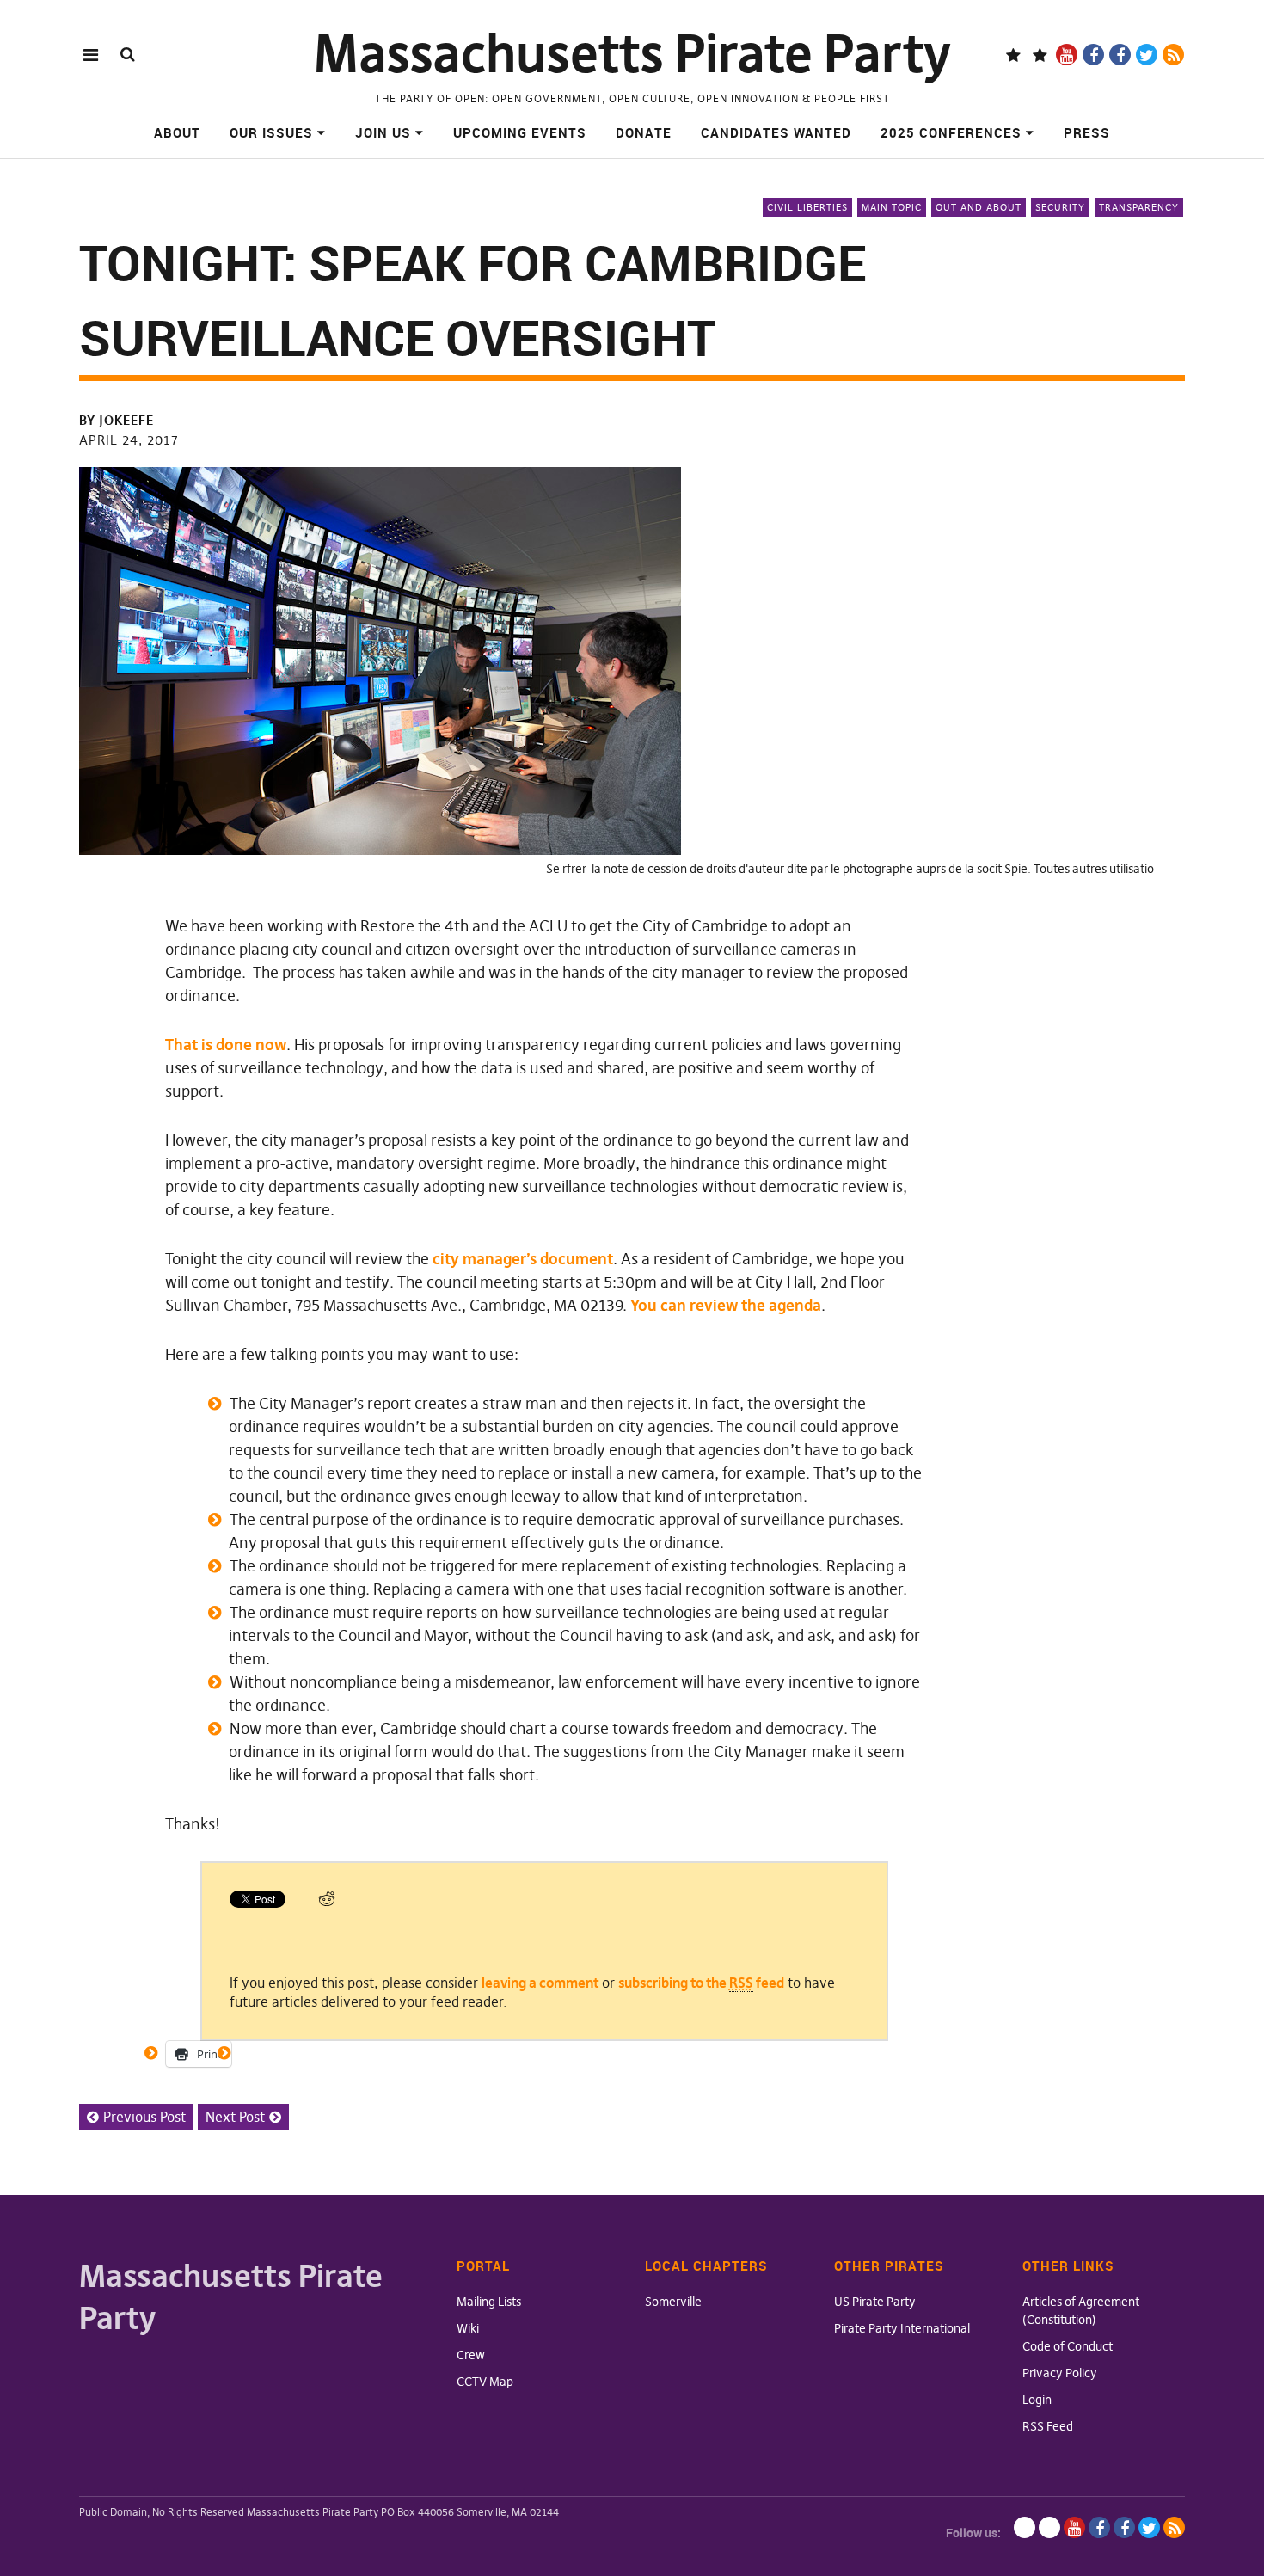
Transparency (1139, 207)
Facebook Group (1120, 55)
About (177, 132)
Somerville (673, 2302)
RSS (1173, 55)
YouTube (1067, 55)
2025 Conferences (951, 132)
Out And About (979, 207)
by (117, 420)
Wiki (468, 2328)
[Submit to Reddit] (327, 1903)
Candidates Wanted (776, 132)
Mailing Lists (489, 2302)
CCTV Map (485, 2382)
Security (1060, 207)
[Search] (128, 54)
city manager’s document (523, 1259)
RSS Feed (1048, 2426)
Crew (471, 2355)
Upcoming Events (520, 132)
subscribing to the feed (701, 1983)
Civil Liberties (807, 207)
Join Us (383, 132)
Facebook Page (1093, 55)
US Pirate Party (875, 2302)
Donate (644, 132)
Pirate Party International (902, 2328)
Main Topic (892, 207)
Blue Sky (1013, 55)
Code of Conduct (1068, 2346)
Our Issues (271, 132)
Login (1037, 2400)
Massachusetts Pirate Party (632, 54)
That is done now (226, 1045)
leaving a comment (540, 1983)
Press (1087, 132)
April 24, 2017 (129, 440)
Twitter (1147, 55)
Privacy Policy (1060, 2373)
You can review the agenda (726, 1305)
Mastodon (1040, 55)
